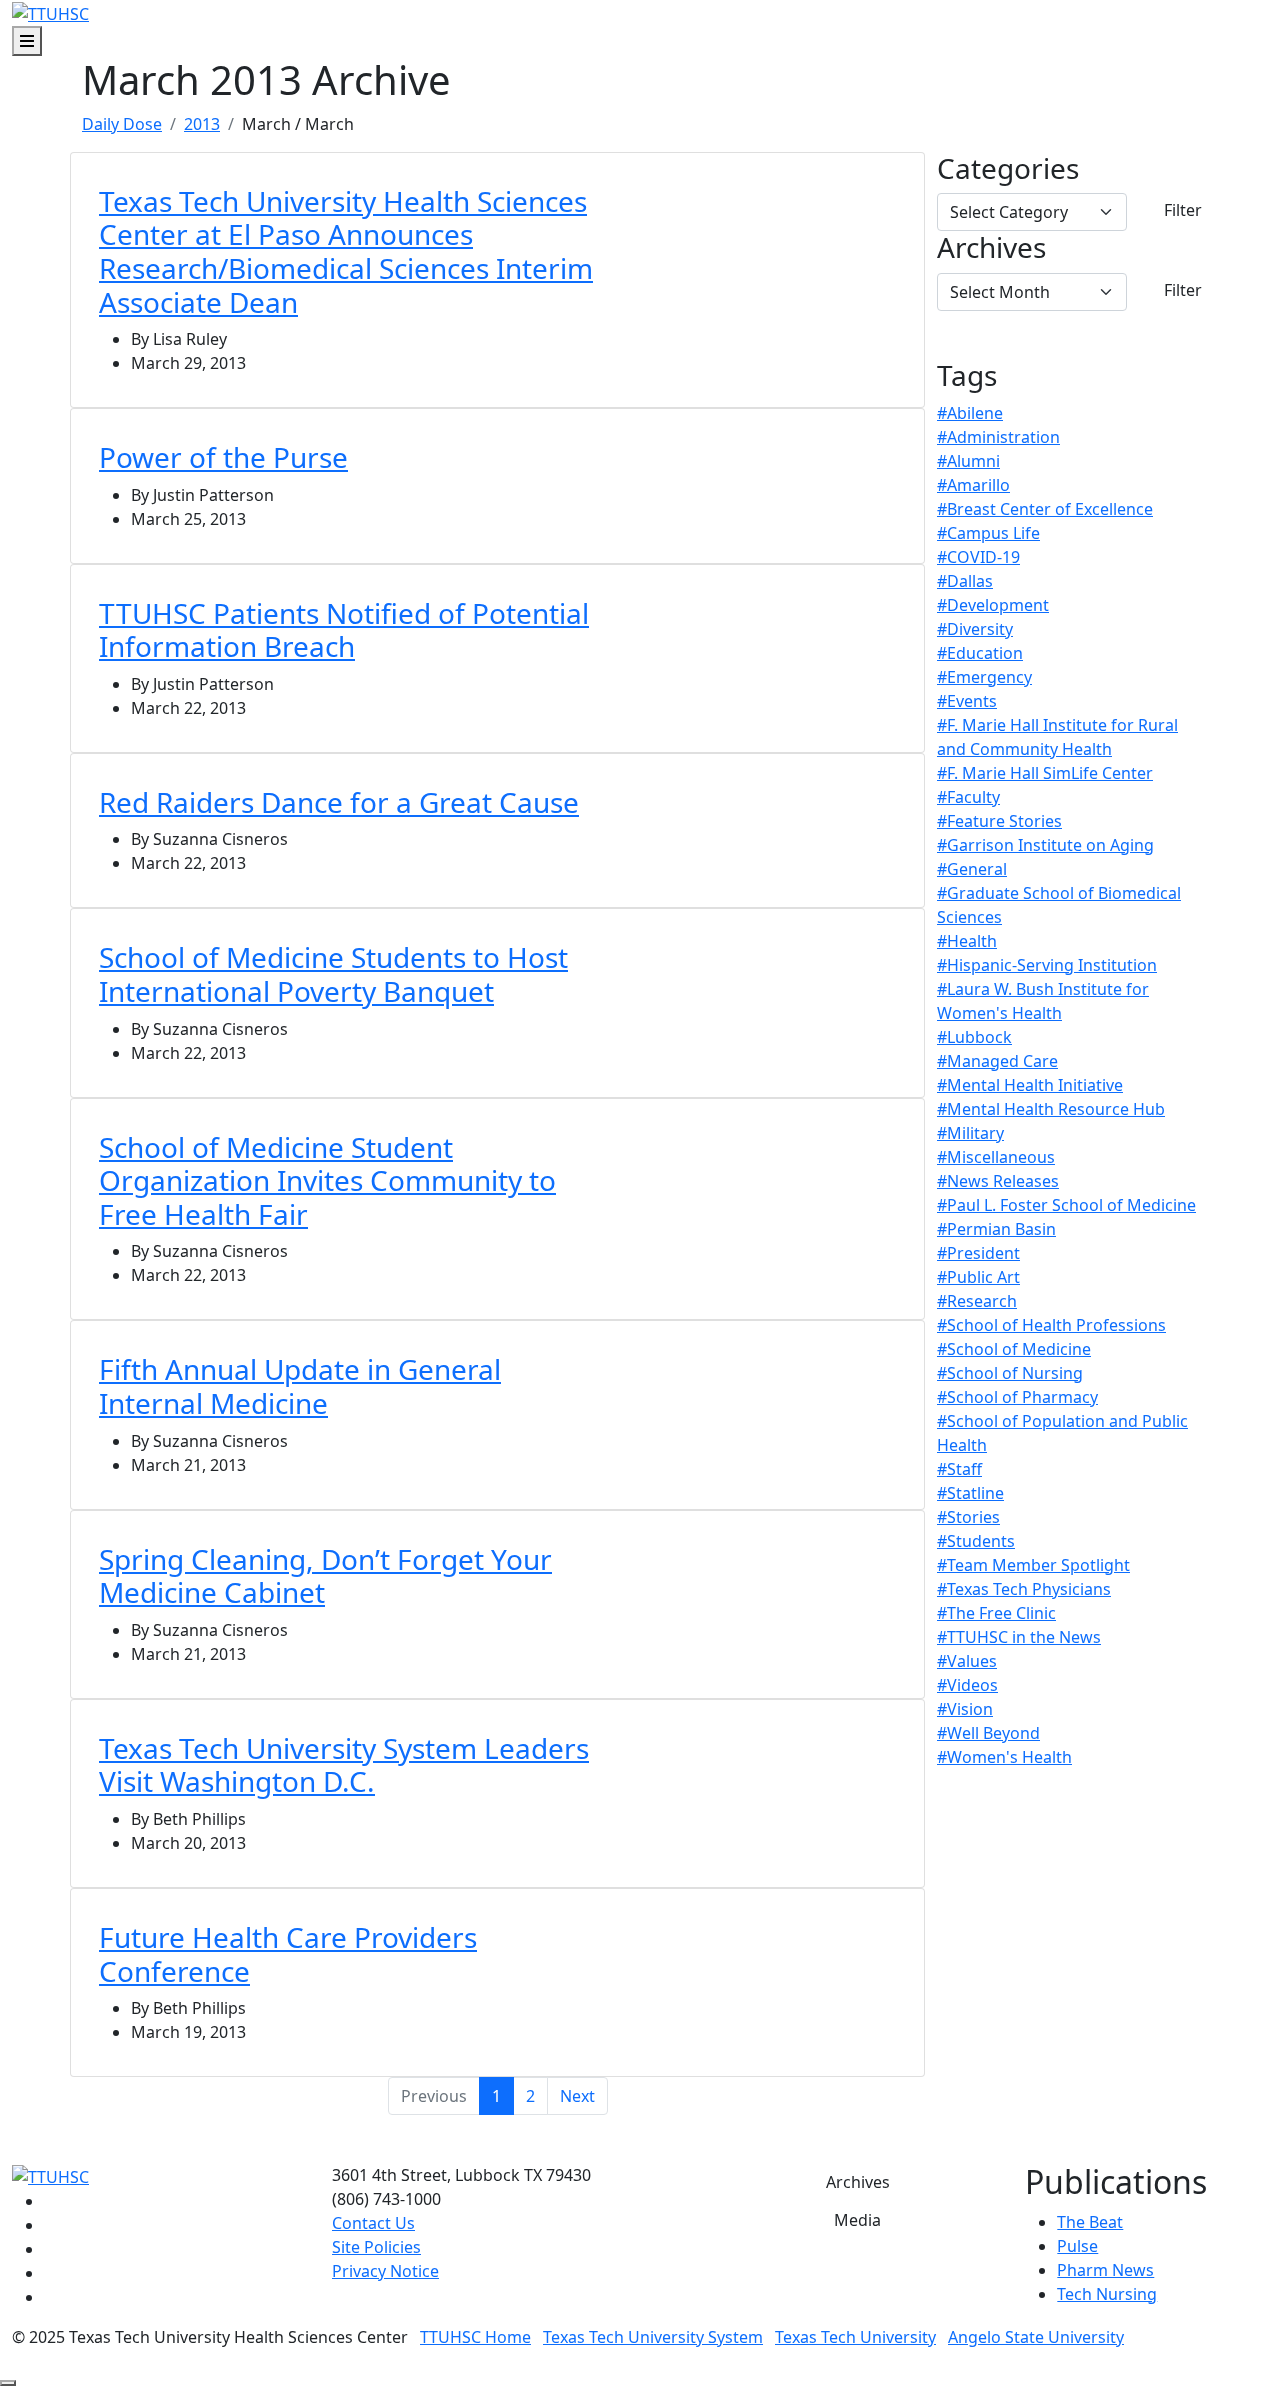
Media (857, 2220)
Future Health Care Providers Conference (288, 1954)
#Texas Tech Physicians (1024, 1589)
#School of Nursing (1010, 1373)
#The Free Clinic (996, 1613)
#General (972, 869)
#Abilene (970, 413)
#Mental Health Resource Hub (1051, 1109)
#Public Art (978, 1277)
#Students (976, 1541)
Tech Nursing (1107, 2294)
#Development (993, 605)
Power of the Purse (223, 457)
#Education (980, 653)
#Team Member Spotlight (1033, 1565)
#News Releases (998, 1181)
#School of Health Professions (1051, 1325)
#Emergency (984, 677)
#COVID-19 (978, 557)
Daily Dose (122, 124)
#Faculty (968, 797)
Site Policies (376, 2247)
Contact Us (373, 2223)
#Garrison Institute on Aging (1045, 845)
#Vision (965, 1709)
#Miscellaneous (996, 1157)
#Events (967, 701)
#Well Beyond (988, 1733)
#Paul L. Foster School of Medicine (1066, 1205)
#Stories (968, 1517)
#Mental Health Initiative (1030, 1085)
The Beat (1090, 2222)
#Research (977, 1301)
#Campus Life (988, 533)
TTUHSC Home (475, 2337)
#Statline (970, 1493)
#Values (967, 1661)
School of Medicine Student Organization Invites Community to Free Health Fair (327, 1180)
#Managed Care (997, 1061)
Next (577, 2096)
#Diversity (975, 629)
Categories (1008, 169)
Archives (991, 248)
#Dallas (965, 581)
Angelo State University (1036, 2337)
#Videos (967, 1685)
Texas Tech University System (653, 2337)
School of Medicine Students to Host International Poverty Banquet (333, 974)
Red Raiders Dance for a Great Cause (339, 802)
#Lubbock (974, 1037)
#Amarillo (973, 485)
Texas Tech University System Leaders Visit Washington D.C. (344, 1765)
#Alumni (968, 461)
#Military (970, 1133)
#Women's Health (1004, 1757)
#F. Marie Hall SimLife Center (1045, 773)
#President (978, 1253)
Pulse (1077, 2246)
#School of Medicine (1014, 1349)
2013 (202, 124)
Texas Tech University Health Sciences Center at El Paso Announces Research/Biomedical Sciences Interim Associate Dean (346, 251)
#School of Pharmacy (1017, 1397)
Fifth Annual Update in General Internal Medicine (300, 1386)
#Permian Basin (996, 1229)
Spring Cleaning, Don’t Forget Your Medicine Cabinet (325, 1576)
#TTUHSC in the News (1019, 1637)
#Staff (959, 1469)
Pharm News (1105, 2270)
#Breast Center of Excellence (1045, 509)
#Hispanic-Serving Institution (1047, 965)
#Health (967, 941)
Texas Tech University (855, 2337)
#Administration (998, 437)
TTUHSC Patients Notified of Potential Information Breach (344, 630)
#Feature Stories (999, 821)
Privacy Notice (385, 2271)
